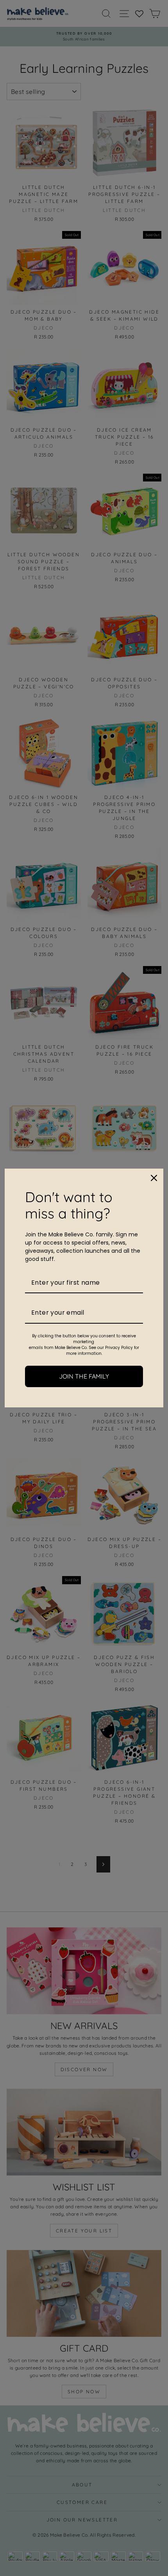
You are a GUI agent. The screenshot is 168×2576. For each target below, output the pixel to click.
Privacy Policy (119, 1348)
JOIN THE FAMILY (84, 1376)
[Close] (154, 1178)
